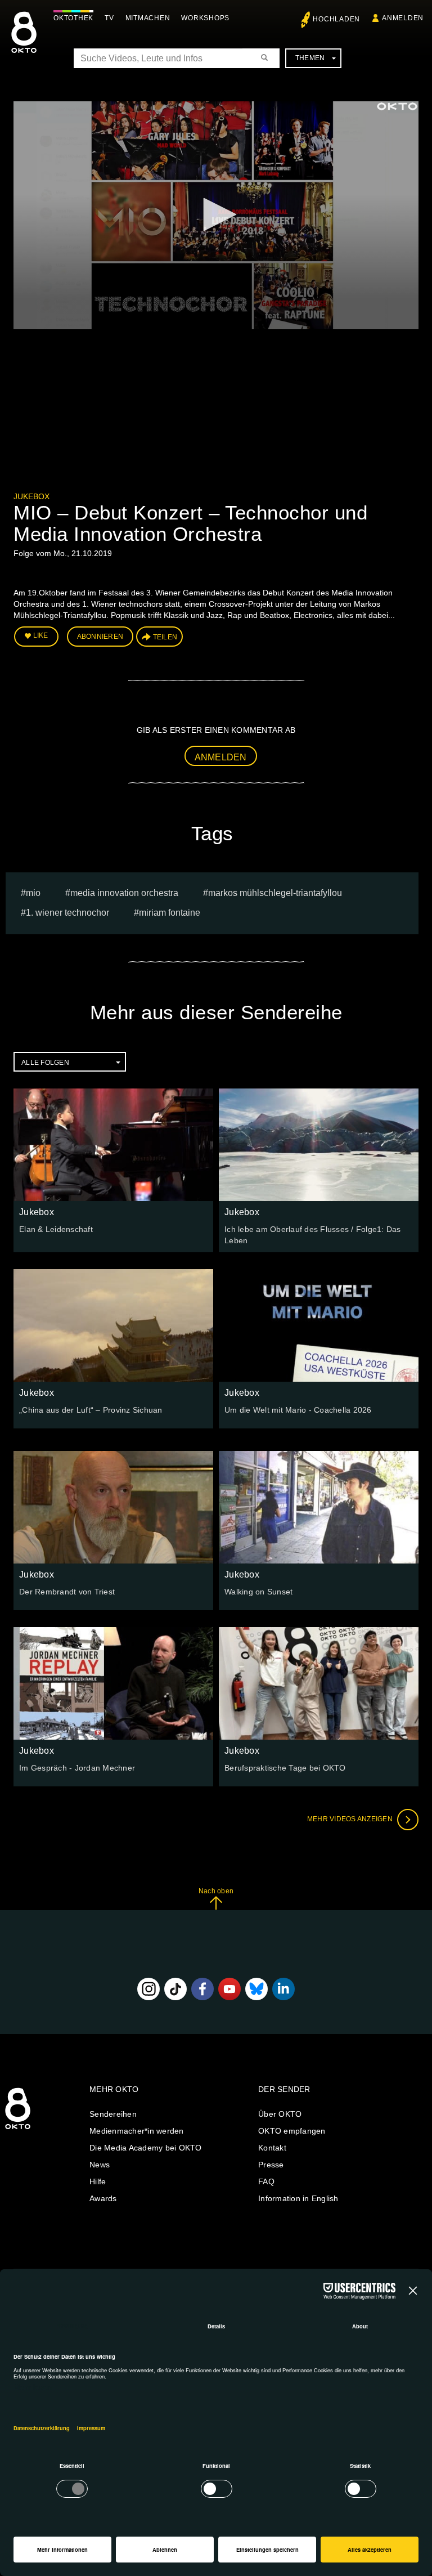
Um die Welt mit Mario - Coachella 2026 (298, 1410)
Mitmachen (148, 18)
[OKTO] (24, 42)
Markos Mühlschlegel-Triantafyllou (275, 893)
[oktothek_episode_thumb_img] (113, 1145)
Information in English (298, 2198)
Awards (103, 2198)
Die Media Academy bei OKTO (146, 2148)
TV (109, 18)
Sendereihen (113, 2114)
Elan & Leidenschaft (56, 1229)
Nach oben (216, 1891)
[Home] (18, 2130)
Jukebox (31, 496)
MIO (33, 893)
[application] (216, 215)
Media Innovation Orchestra (124, 893)
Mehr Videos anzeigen (351, 1819)
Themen (310, 58)
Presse (271, 2165)
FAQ (266, 2181)
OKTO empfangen (292, 2131)
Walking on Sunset (258, 1592)
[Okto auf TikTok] (175, 1989)
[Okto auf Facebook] (202, 1989)
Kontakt (272, 2148)
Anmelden (221, 757)
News (100, 2165)
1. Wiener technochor (67, 913)
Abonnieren (100, 637)
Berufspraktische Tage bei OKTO (285, 1768)
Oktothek (73, 18)
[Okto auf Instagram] (148, 1989)
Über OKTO (280, 2114)
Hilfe (98, 2181)
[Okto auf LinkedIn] (283, 1989)
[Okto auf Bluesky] (256, 1989)
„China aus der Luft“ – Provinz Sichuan (91, 1410)
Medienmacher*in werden (137, 2131)
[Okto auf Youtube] (229, 1989)
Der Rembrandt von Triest (67, 1592)
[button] (216, 214)
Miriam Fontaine (170, 913)
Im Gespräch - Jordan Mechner (77, 1768)
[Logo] (397, 106)
